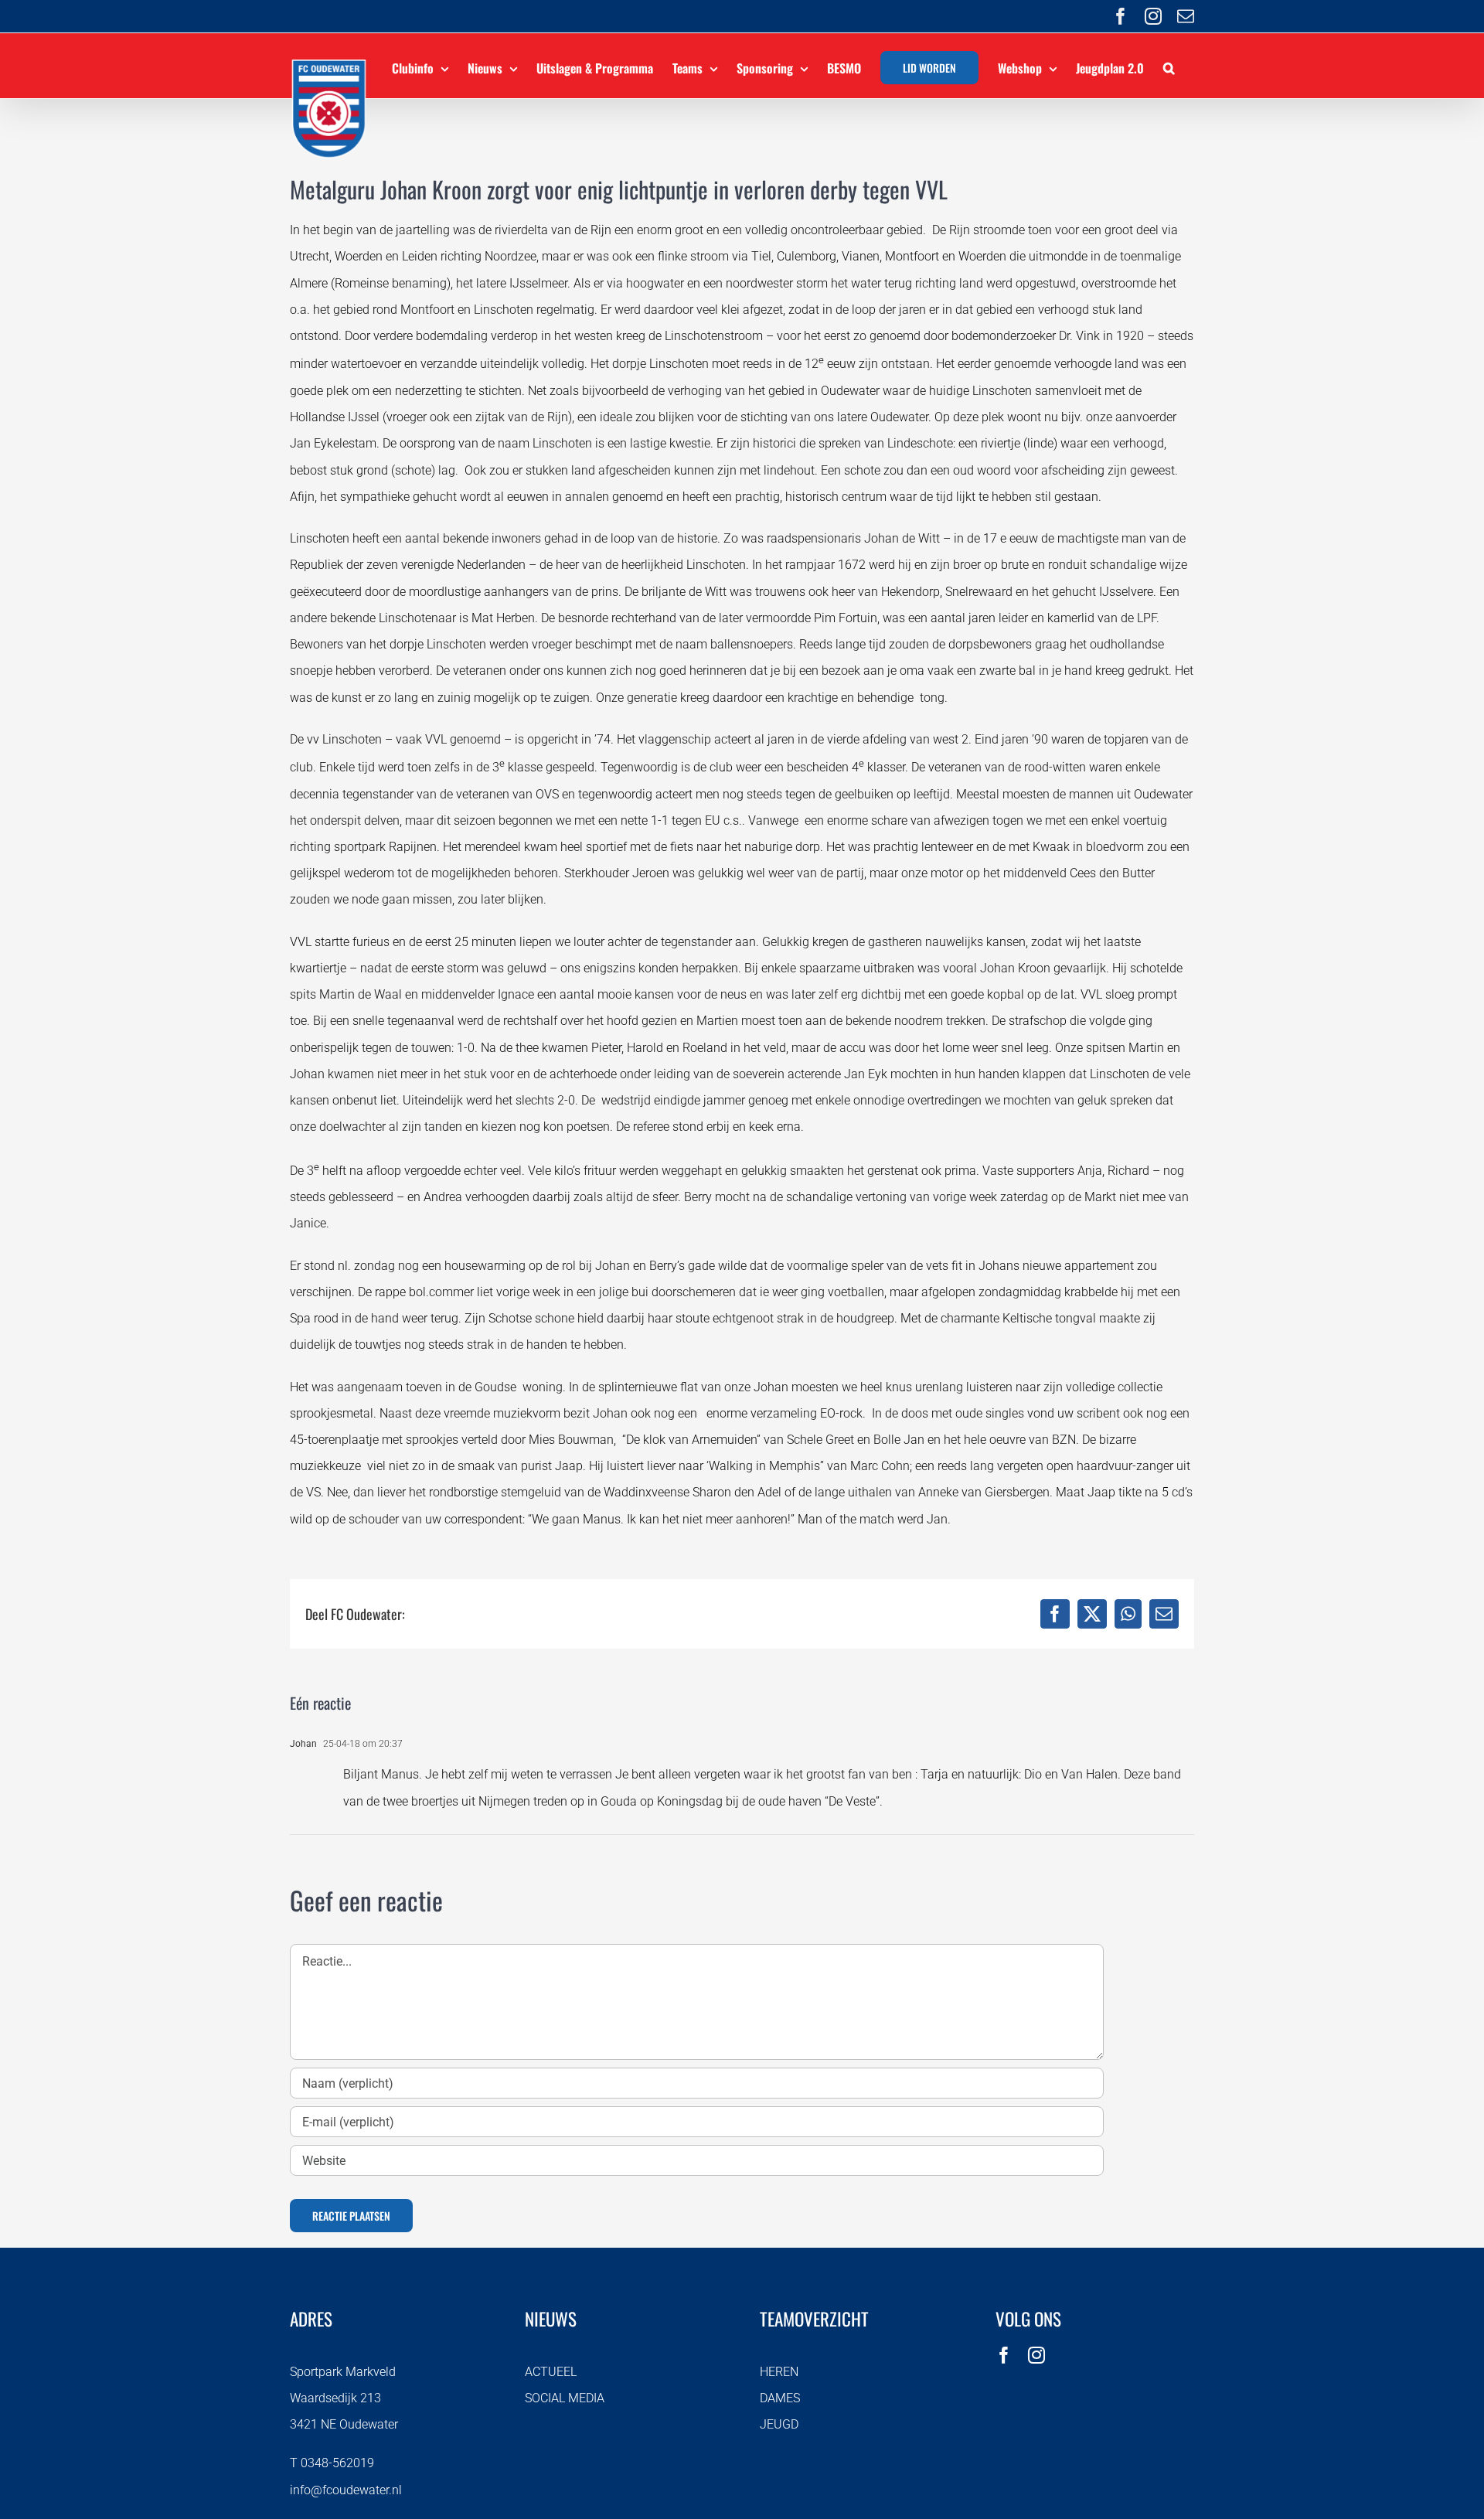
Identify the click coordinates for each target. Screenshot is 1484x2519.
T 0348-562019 (332, 2463)
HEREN (779, 2372)
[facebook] (1004, 2355)
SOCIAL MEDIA (565, 2398)
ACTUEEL (551, 2372)
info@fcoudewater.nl (346, 2490)
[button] (1169, 66)
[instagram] (1036, 2355)
